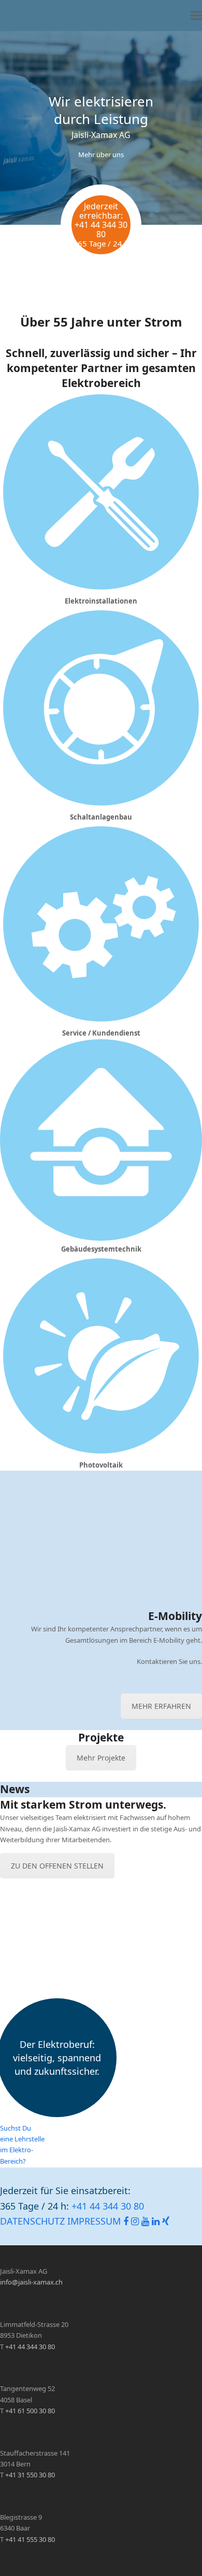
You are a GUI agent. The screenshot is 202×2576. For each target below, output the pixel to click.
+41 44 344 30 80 (101, 229)
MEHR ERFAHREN (161, 1706)
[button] (196, 16)
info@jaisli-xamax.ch (31, 2282)
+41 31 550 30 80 (30, 2475)
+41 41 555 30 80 (30, 2539)
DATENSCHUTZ (32, 2222)
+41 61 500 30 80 (30, 2411)
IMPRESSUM (94, 2222)
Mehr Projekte (101, 1758)
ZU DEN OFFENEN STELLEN (57, 1866)
